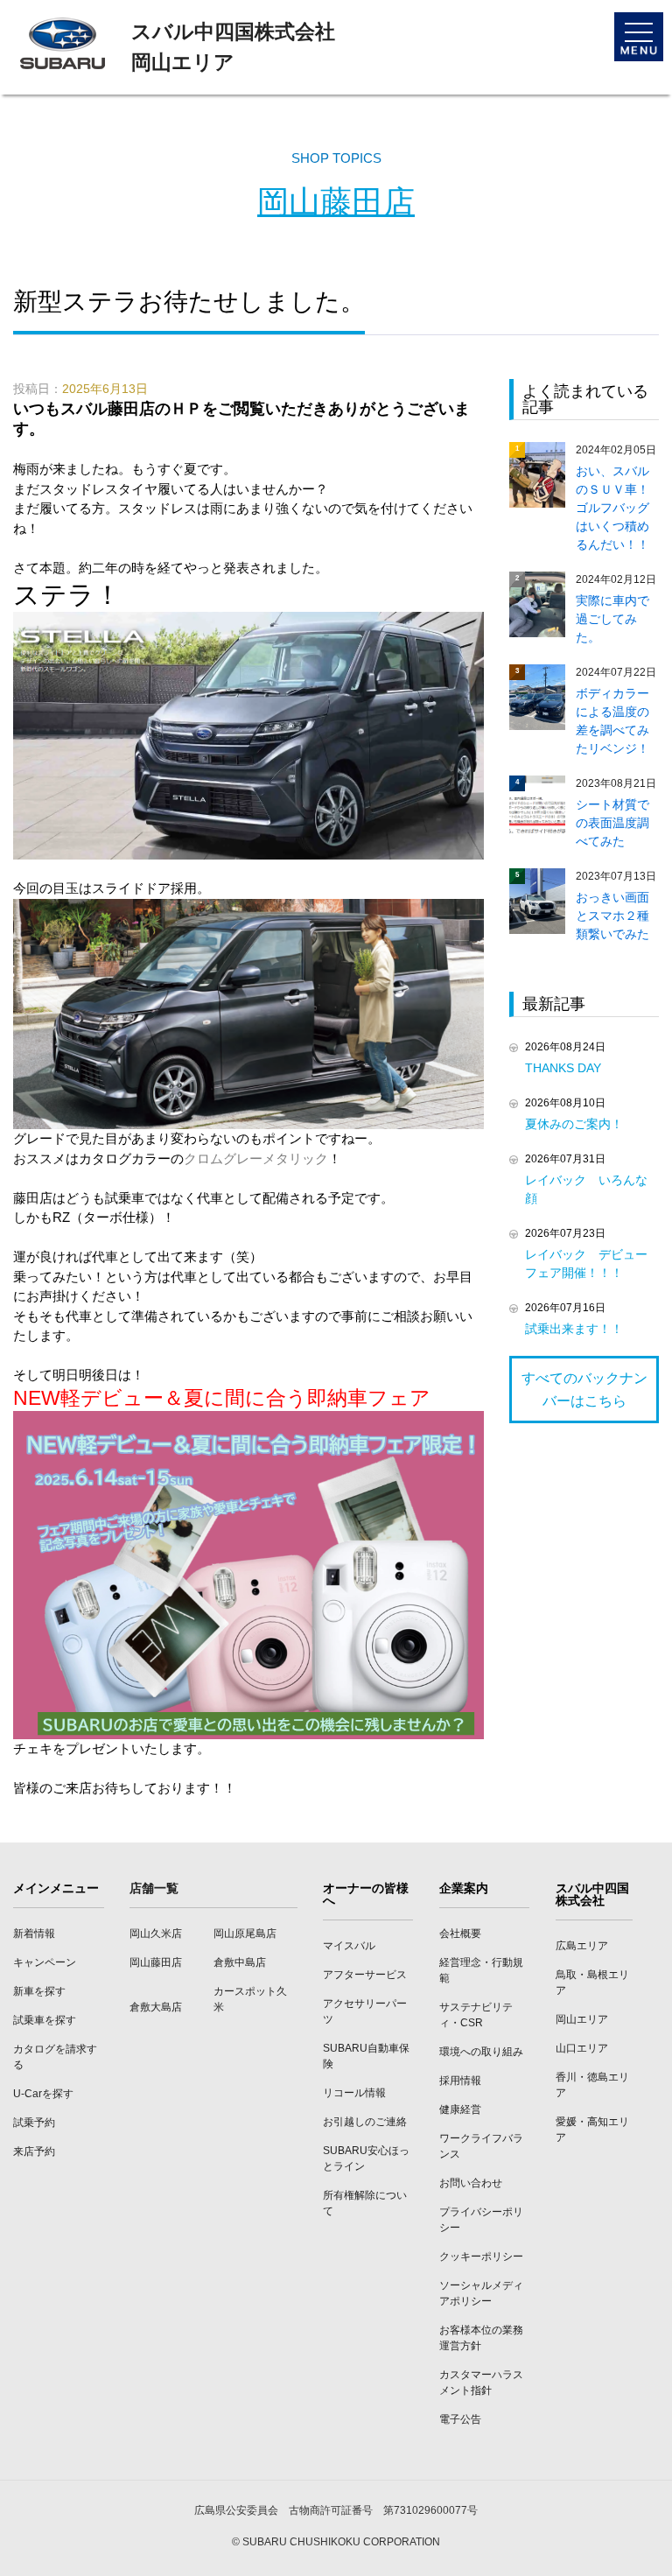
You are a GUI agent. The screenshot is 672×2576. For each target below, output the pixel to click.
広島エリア (582, 1946)
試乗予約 (34, 2123)
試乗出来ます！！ (574, 1329)
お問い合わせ (471, 2183)
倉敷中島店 (240, 1962)
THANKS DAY (569, 1068)
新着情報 (34, 1934)
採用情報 (460, 2081)
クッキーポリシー (481, 2257)
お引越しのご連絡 (365, 2122)
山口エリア (582, 2048)
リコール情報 (354, 2093)
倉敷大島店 (156, 2007)
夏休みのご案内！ (574, 1124)
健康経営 (460, 2109)
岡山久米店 (156, 1934)
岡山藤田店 (336, 202)
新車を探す (39, 1991)
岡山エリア (582, 2019)
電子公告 (460, 2419)
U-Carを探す (43, 2094)
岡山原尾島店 (245, 1934)
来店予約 (34, 2151)
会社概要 (460, 1934)
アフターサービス (365, 1975)
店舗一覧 (154, 1888)
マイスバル (349, 1946)
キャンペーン (45, 1962)
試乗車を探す (45, 2020)
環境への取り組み (481, 2052)
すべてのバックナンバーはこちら (584, 1390)
